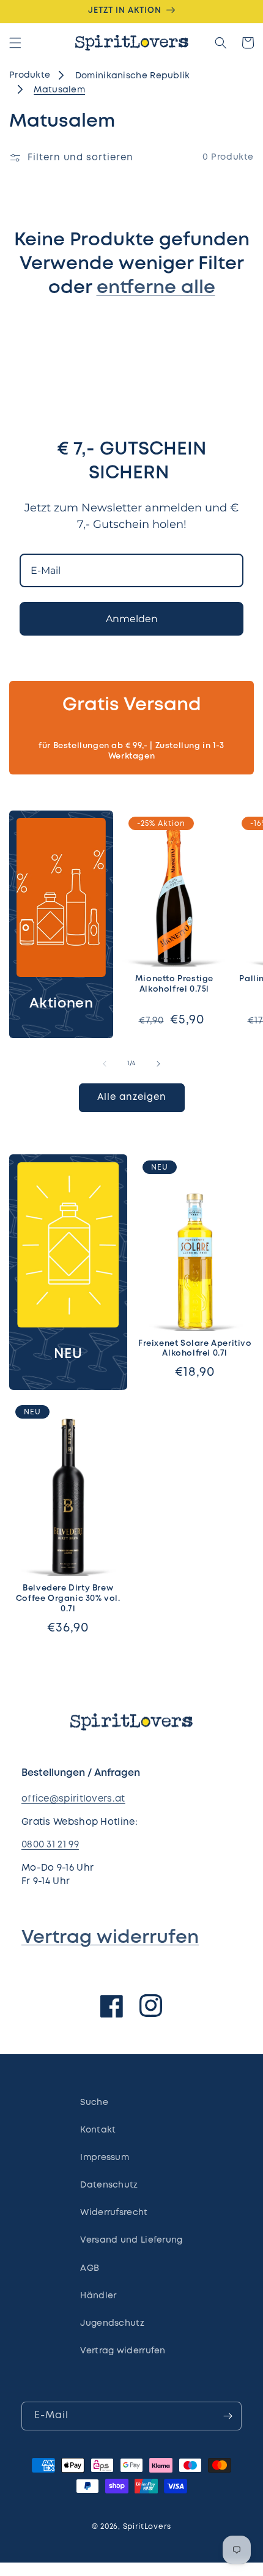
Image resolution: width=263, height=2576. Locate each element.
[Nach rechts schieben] (158, 1064)
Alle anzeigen (132, 1097)
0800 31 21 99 (50, 1845)
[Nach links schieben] (105, 1064)
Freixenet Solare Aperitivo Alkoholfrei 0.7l (195, 1349)
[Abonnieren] (228, 2416)
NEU (68, 1354)
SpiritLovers (147, 2527)
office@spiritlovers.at (73, 1799)
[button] (15, 43)
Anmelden (132, 619)
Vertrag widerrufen (110, 1938)
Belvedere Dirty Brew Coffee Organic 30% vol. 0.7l (68, 1599)
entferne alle (156, 288)
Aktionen (61, 1004)
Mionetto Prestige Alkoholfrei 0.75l (174, 984)
